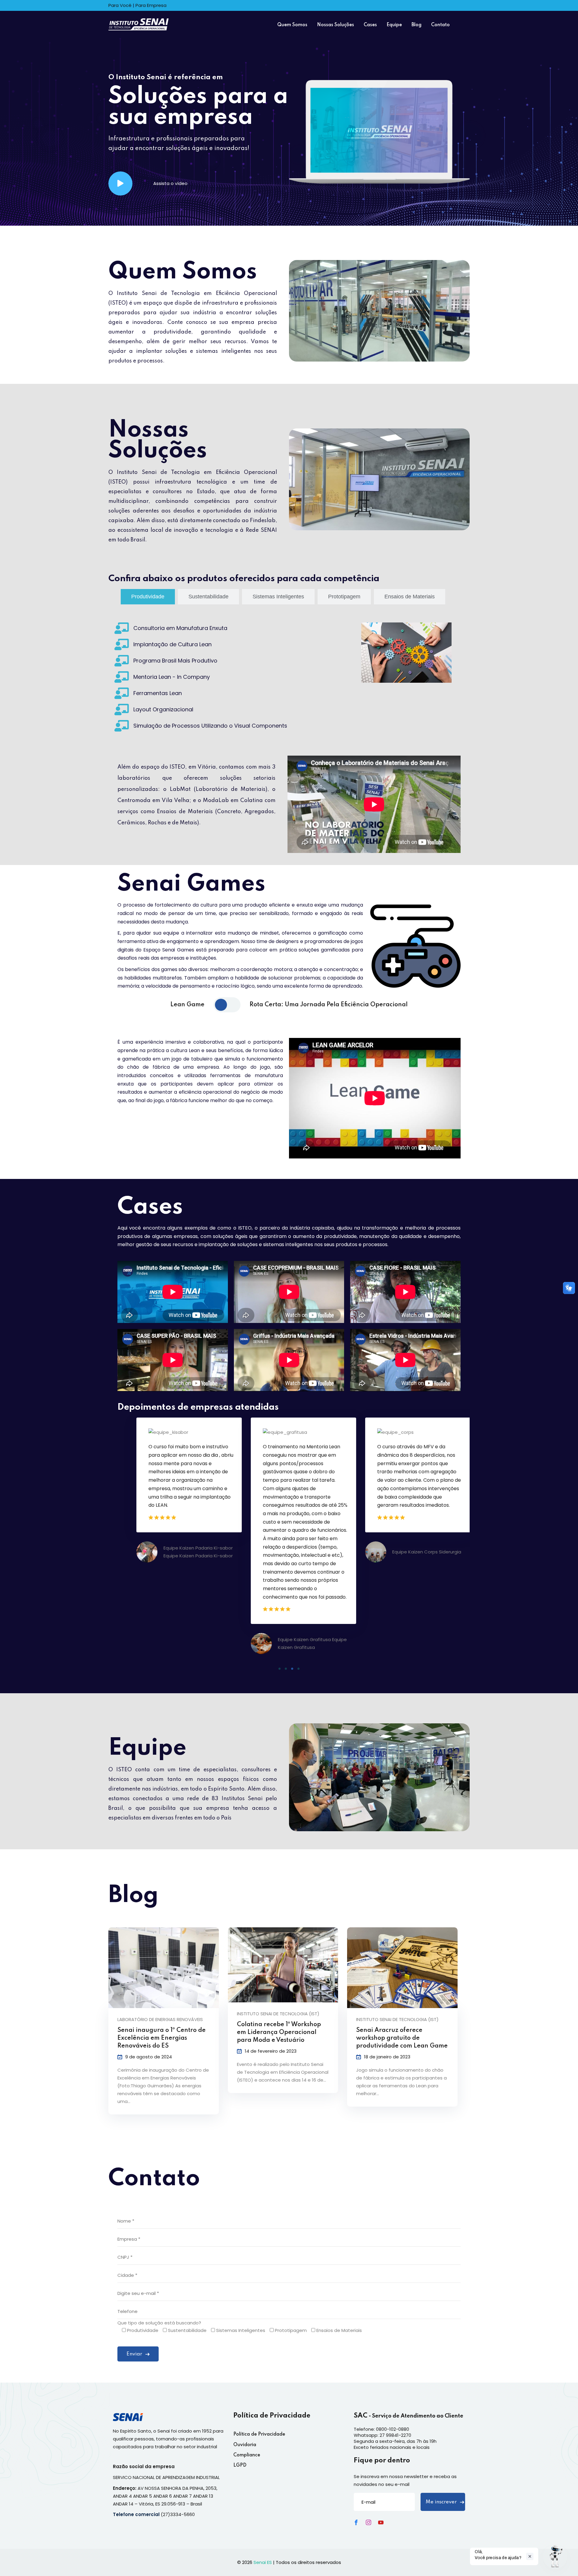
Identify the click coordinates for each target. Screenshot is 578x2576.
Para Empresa (151, 5)
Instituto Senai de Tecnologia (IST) (278, 2014)
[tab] (148, 597)
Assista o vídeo (170, 183)
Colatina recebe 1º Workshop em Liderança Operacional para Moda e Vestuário (279, 2032)
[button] (280, 1669)
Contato (440, 25)
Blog (416, 25)
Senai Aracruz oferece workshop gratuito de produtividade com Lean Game (402, 2038)
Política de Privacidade (259, 2434)
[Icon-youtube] (381, 2522)
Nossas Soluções (336, 25)
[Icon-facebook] (356, 2522)
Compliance (247, 2455)
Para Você (120, 5)
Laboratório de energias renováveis (160, 2019)
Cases (370, 25)
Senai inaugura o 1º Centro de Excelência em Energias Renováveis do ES (162, 2038)
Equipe (394, 25)
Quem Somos (292, 25)
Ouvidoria (245, 2445)
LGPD (240, 2465)
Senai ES (263, 2562)
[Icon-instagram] (368, 2522)
